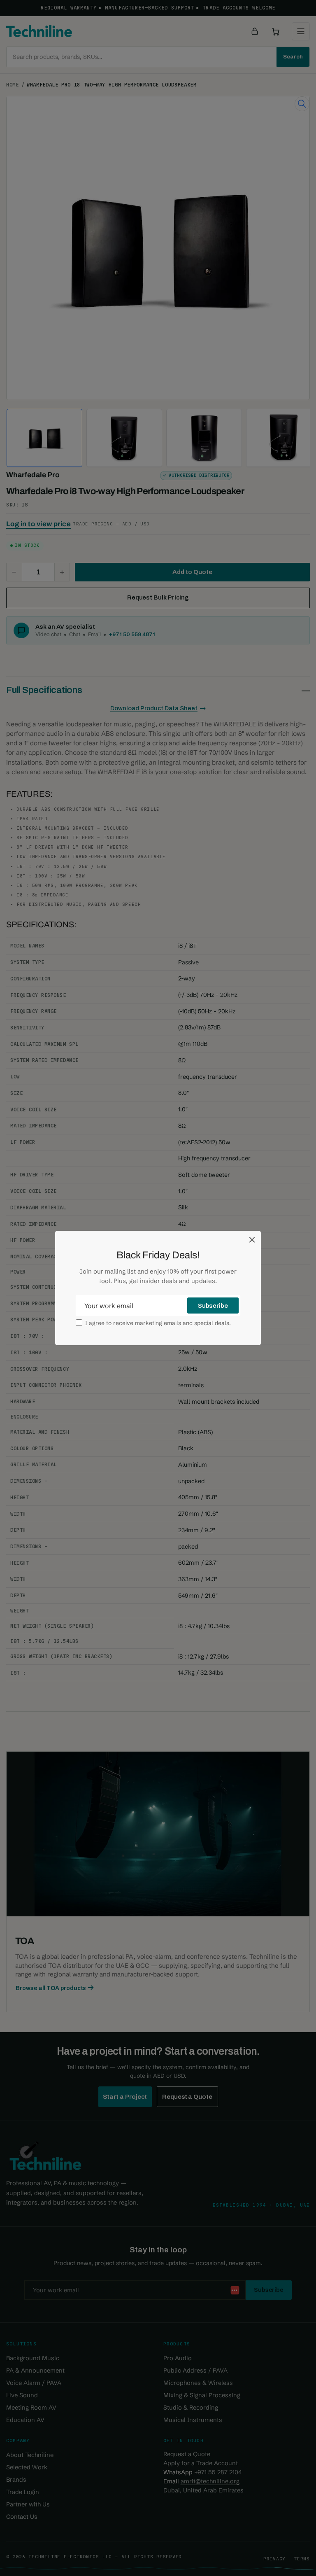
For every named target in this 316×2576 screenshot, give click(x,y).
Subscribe (213, 1306)
